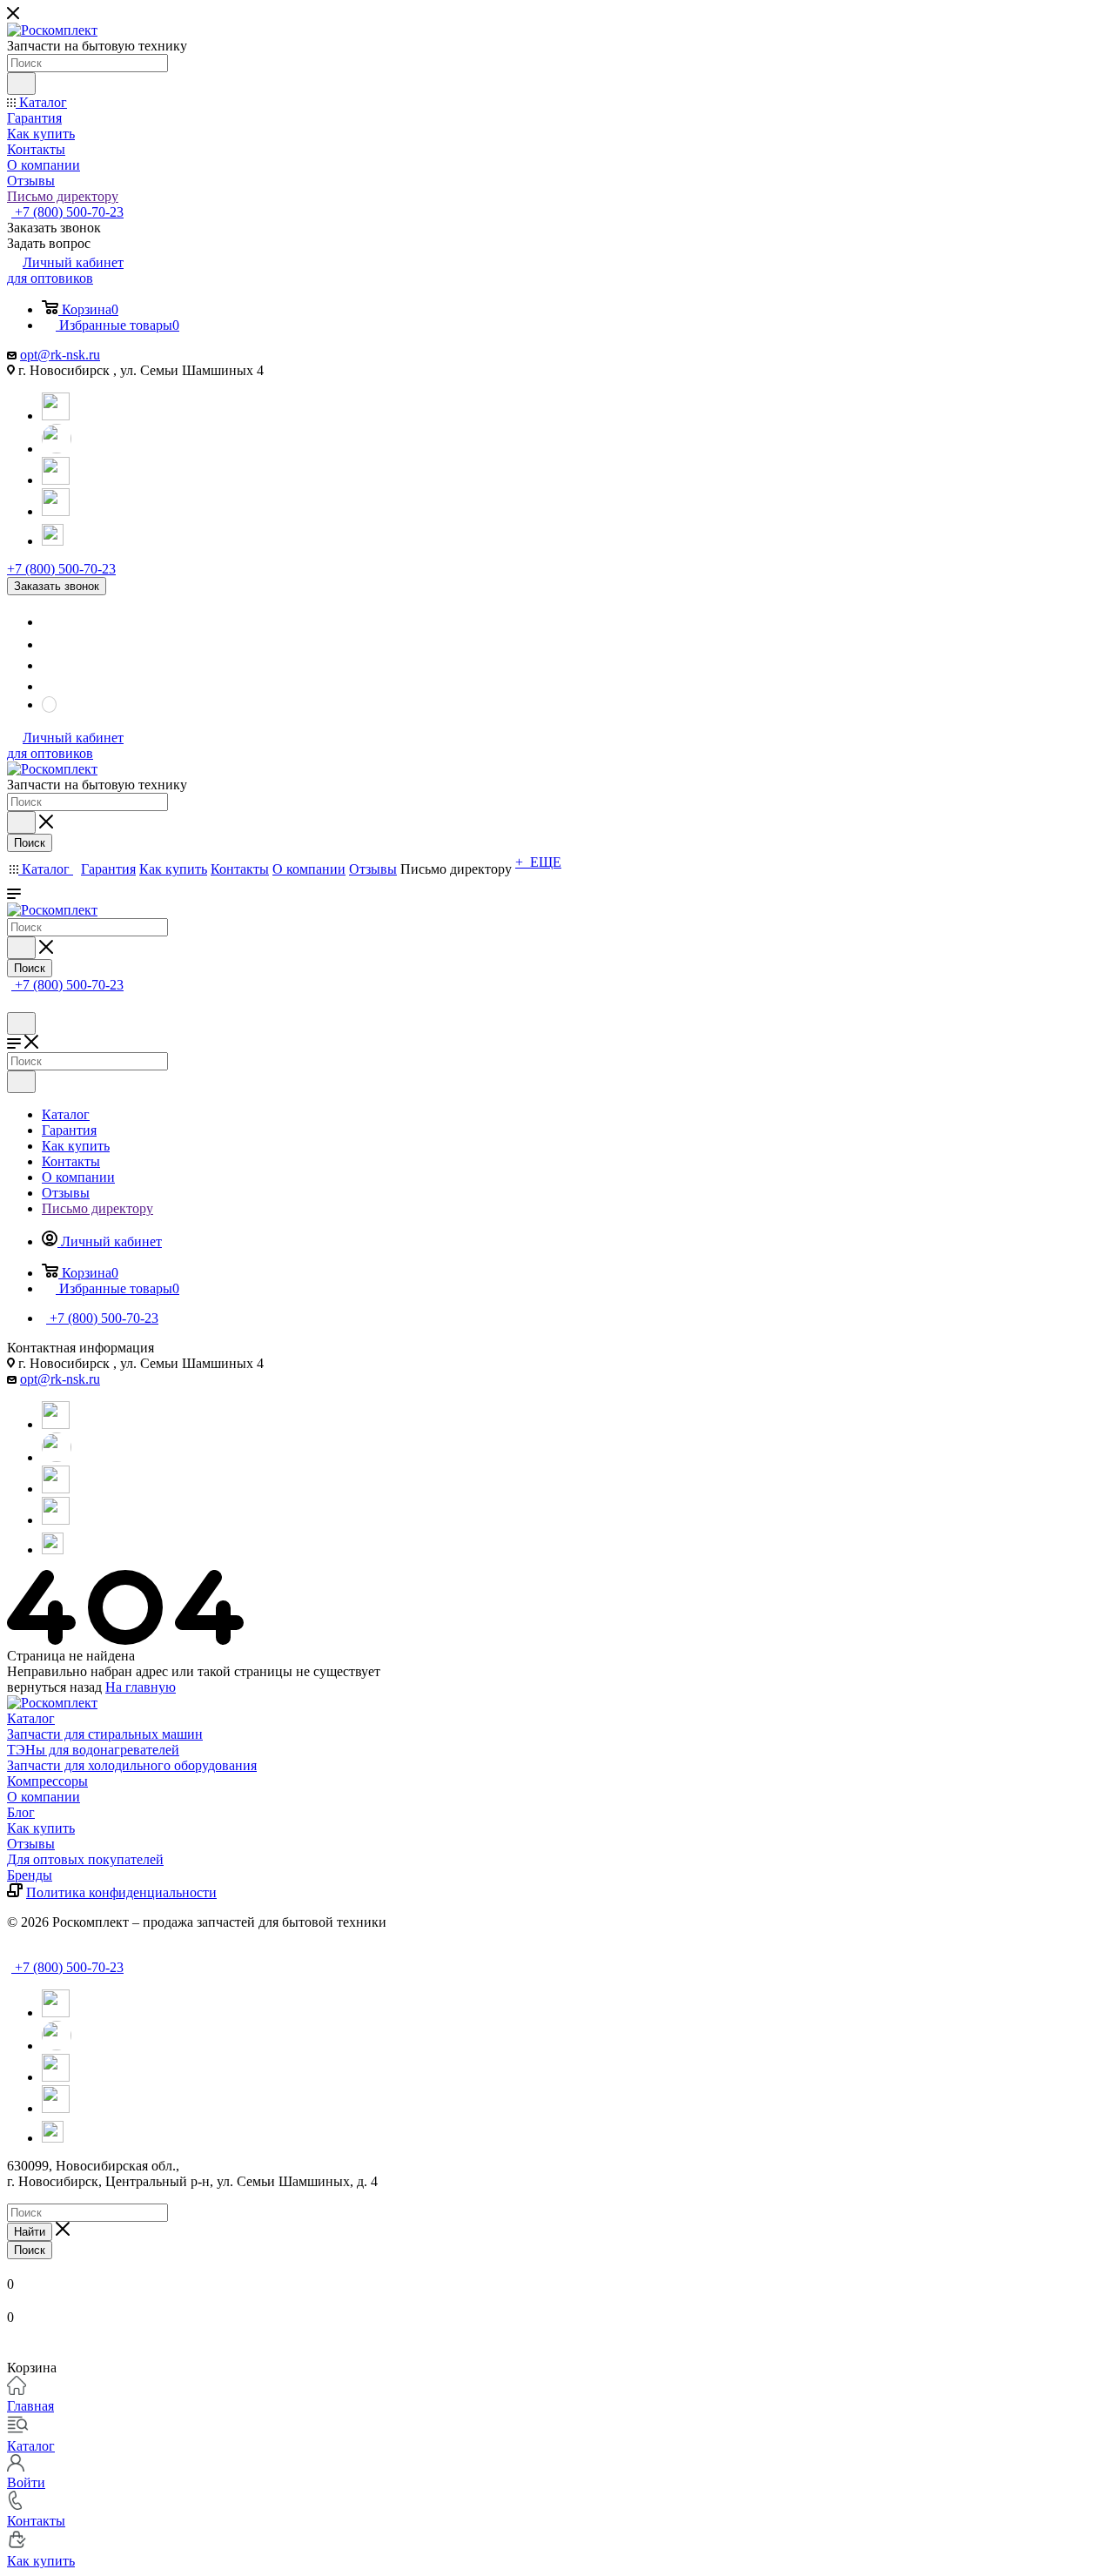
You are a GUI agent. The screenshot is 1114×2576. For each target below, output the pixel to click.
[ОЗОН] (56, 480)
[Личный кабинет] (15, 1004)
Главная (30, 2406)
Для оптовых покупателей (85, 1859)
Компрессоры (47, 1781)
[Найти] (21, 84)
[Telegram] (56, 416)
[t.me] (56, 533)
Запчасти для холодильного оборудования (132, 1765)
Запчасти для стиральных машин (105, 1734)
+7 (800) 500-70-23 (67, 212)
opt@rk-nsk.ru (60, 355)
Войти (26, 2482)
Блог (21, 1812)
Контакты (36, 2521)
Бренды (30, 1875)
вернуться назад (54, 1687)
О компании (44, 1797)
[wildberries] (56, 511)
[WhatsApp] (57, 449)
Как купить (41, 1828)
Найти (30, 2232)
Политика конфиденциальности (121, 1892)
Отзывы (31, 1844)
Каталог (31, 1718)
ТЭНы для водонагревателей (93, 1750)
